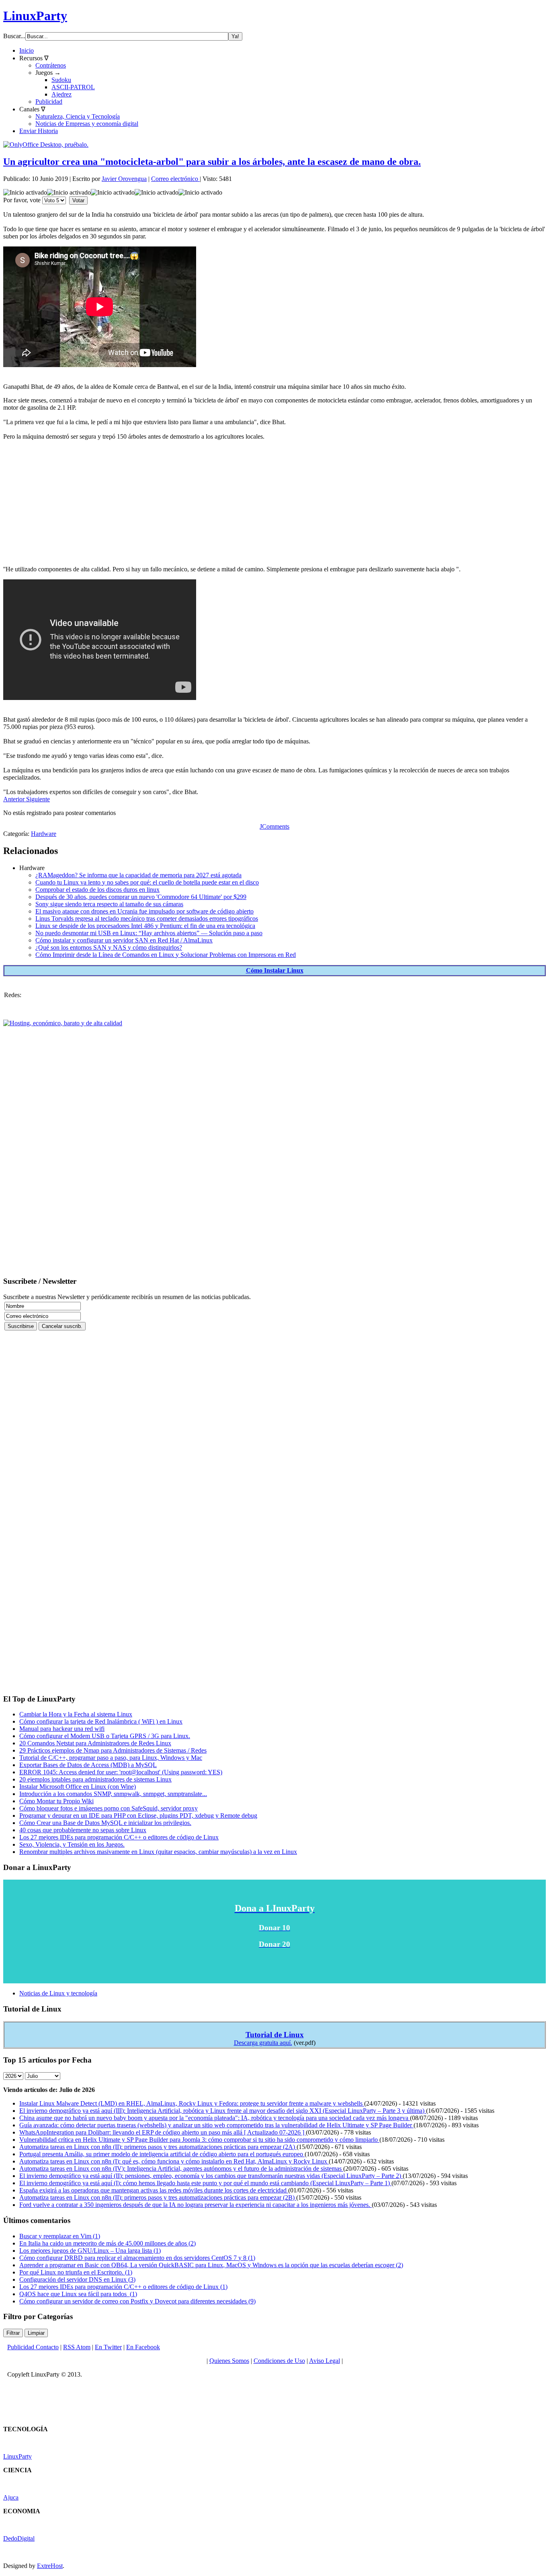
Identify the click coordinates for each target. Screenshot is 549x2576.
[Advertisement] (244, 503)
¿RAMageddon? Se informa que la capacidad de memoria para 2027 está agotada (138, 875)
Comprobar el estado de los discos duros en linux (97, 890)
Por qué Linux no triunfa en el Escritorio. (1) (76, 2272)
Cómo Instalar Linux (275, 970)
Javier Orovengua (124, 179)
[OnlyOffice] (46, 145)
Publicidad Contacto (33, 2347)
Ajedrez (61, 94)
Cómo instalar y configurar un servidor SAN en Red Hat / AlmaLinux (124, 940)
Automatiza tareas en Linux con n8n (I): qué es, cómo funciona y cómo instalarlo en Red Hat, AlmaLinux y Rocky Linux (174, 2161)
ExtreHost (50, 2566)
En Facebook (143, 2347)
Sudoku (61, 80)
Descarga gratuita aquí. (263, 2043)
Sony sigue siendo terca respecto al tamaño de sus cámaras (109, 904)
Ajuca (11, 2497)
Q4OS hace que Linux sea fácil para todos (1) (78, 2294)
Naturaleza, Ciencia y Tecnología (78, 116)
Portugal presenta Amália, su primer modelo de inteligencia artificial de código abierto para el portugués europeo (162, 2154)
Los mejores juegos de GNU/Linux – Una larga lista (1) (90, 2251)
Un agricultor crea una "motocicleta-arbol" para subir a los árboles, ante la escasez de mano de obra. (212, 162)
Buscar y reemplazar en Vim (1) (60, 2236)
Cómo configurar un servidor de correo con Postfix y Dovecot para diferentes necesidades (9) (137, 2301)
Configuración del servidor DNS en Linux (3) (77, 2279)
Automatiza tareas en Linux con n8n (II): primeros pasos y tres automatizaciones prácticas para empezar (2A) (158, 2147)
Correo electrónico (175, 179)
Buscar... (14, 36)
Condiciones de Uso (279, 2361)
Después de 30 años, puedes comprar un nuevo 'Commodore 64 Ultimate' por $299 (141, 897)
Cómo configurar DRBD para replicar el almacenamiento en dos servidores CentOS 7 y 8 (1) (137, 2258)
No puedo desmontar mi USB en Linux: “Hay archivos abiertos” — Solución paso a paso (149, 933)
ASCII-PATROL (73, 87)
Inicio (27, 50)
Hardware (44, 834)
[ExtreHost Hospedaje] (63, 1023)
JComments (274, 826)
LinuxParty (35, 16)
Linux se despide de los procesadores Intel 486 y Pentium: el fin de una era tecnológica (145, 926)
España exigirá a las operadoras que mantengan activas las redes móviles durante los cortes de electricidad (154, 2190)
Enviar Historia (39, 131)
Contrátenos (51, 65)
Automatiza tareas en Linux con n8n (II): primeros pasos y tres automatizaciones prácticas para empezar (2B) (158, 2197)
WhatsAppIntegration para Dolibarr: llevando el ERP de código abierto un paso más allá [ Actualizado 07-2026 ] (163, 2132)
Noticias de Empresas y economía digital (87, 124)
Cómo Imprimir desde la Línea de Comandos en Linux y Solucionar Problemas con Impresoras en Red (166, 955)
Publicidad (49, 102)
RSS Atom (77, 2347)
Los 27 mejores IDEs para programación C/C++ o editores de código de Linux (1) (123, 2287)
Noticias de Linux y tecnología (58, 1993)
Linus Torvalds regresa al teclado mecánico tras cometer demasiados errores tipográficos (147, 919)
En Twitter (108, 2347)
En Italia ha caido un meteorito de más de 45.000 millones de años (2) (108, 2243)
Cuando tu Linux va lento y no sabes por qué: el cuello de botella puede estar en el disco (147, 882)
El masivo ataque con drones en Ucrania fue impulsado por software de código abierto (144, 911)
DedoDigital (19, 2538)
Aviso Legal (325, 2361)
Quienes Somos (229, 2361)
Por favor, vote (22, 200)
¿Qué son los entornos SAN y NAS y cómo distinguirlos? (109, 947)
